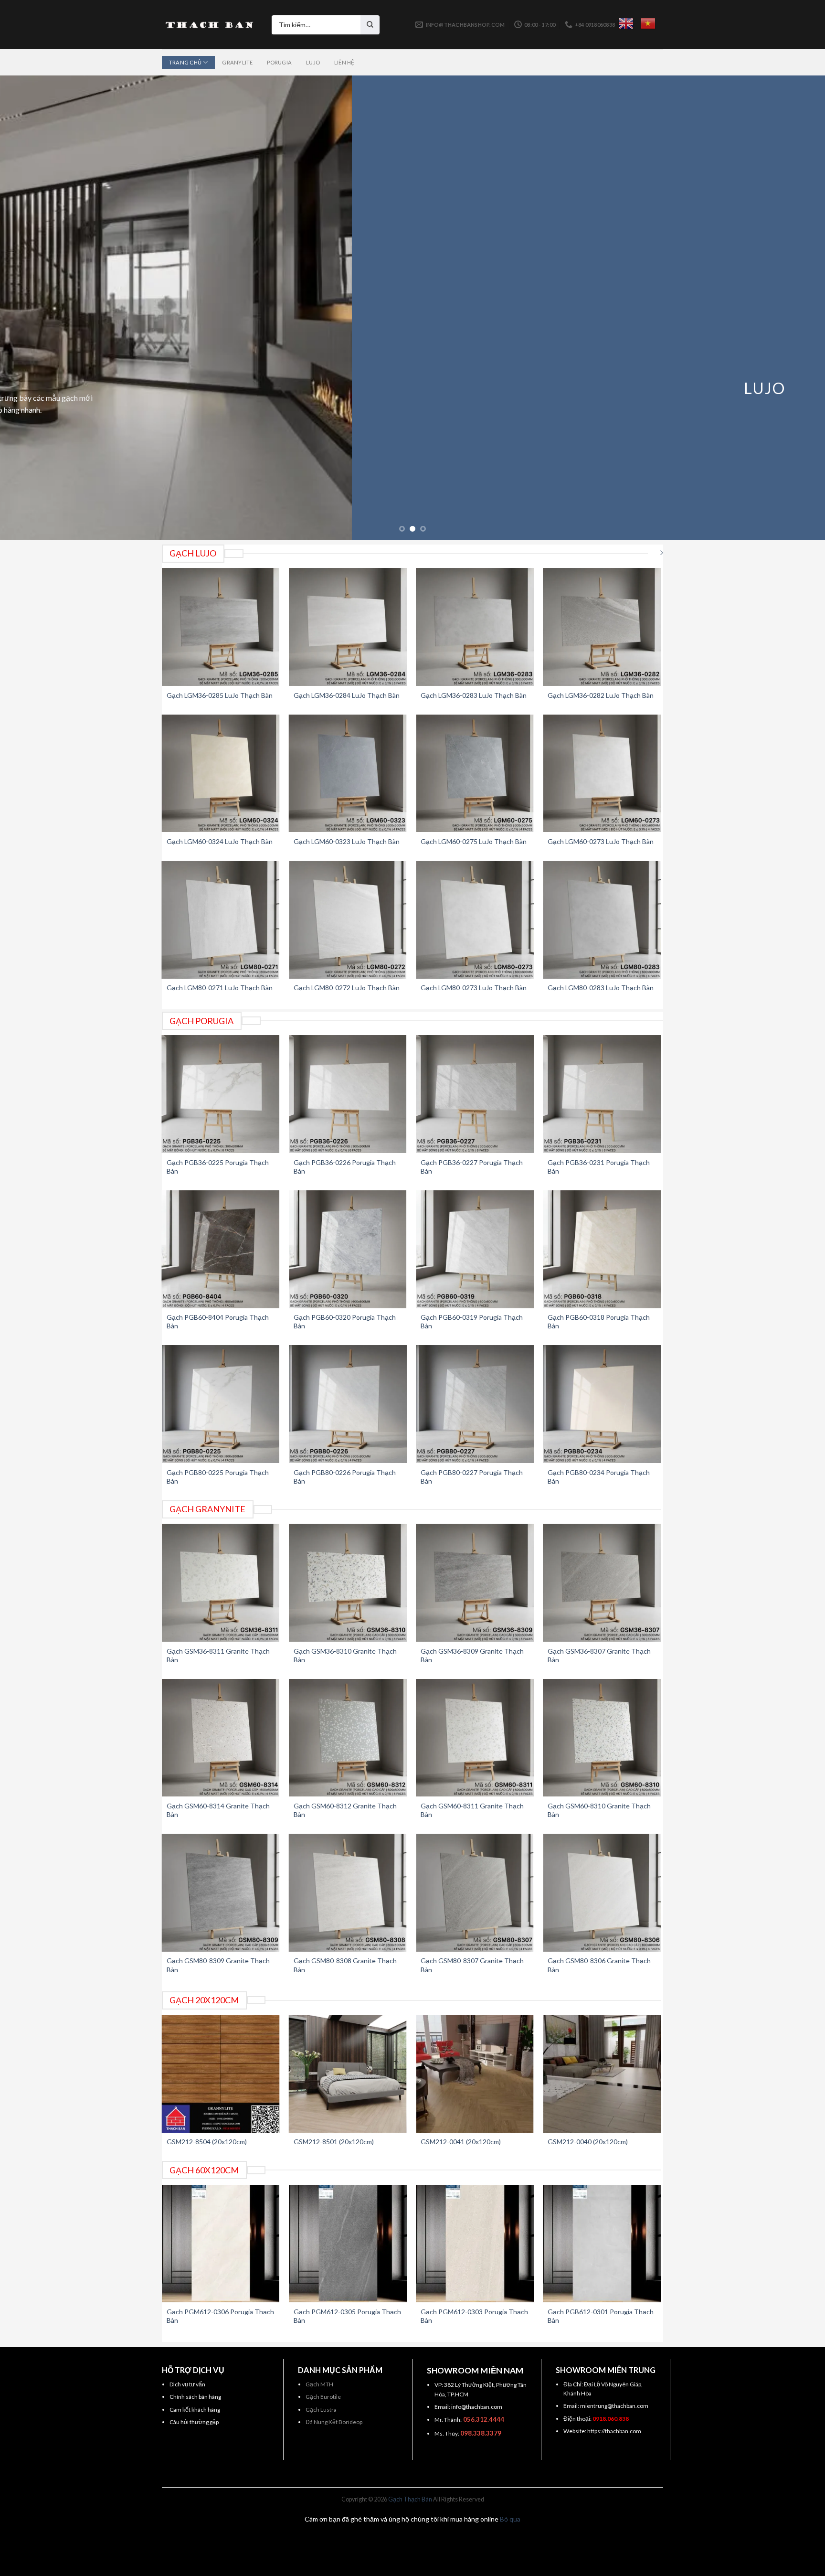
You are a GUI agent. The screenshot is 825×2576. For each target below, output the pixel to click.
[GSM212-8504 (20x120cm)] (221, 2074)
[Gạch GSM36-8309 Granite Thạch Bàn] (475, 1583)
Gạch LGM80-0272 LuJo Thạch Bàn (347, 988)
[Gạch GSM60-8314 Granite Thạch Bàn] (221, 1738)
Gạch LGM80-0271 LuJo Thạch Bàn (220, 988)
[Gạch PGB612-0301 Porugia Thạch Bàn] (602, 2244)
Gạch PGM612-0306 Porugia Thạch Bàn (220, 2316)
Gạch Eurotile (323, 2397)
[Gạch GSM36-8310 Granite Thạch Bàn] (348, 1583)
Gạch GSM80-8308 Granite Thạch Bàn (345, 1965)
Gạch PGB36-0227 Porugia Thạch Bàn (472, 1167)
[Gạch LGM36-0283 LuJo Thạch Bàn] (475, 627)
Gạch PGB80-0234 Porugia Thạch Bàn (599, 1477)
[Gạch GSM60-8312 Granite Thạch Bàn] (348, 1738)
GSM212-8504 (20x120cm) (207, 2142)
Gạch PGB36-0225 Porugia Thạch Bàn (218, 1167)
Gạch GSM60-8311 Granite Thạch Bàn (472, 1810)
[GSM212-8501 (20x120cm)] (348, 2074)
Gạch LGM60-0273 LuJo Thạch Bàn (601, 841)
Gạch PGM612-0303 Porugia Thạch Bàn (474, 2316)
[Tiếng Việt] (648, 23)
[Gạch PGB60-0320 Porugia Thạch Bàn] (348, 1249)
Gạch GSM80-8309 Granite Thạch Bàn (218, 1965)
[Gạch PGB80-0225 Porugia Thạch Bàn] (221, 1404)
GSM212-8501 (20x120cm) (334, 2142)
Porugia (279, 62)
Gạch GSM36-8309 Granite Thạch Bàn (472, 1655)
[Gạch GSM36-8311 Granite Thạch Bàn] (221, 1583)
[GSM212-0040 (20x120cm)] (602, 2074)
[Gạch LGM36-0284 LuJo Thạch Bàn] (348, 627)
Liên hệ (344, 62)
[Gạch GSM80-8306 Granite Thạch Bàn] (602, 1893)
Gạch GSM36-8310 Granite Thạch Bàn (345, 1655)
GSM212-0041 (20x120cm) (461, 2142)
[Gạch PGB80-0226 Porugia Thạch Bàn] (348, 1404)
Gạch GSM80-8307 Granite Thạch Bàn (472, 1965)
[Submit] (370, 25)
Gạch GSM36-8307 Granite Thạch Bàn (599, 1655)
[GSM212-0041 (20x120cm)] (475, 2074)
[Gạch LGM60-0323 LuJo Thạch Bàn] (348, 774)
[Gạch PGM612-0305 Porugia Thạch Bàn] (348, 2244)
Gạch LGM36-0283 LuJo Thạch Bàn (474, 695)
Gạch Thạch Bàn (410, 2499)
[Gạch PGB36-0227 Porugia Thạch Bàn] (475, 1094)
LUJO (412, 388)
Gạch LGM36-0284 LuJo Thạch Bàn (347, 695)
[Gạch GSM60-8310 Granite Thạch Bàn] (602, 1738)
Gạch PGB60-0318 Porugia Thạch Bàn (599, 1321)
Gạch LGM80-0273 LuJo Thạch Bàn (474, 988)
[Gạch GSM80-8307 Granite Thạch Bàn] (475, 1893)
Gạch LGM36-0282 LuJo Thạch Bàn (601, 695)
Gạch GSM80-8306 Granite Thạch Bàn (599, 1965)
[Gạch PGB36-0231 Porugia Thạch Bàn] (602, 1094)
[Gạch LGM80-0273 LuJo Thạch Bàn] (475, 920)
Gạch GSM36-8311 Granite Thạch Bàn (218, 1655)
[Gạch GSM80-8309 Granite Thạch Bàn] (221, 1893)
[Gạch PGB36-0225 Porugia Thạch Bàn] (221, 1094)
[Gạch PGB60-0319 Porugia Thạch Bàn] (475, 1249)
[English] (626, 23)
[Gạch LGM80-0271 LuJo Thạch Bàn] (221, 920)
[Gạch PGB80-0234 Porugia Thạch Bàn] (602, 1404)
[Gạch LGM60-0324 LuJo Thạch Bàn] (221, 774)
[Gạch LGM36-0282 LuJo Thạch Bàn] (602, 627)
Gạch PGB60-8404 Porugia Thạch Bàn (218, 1321)
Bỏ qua (510, 2519)
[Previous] (29, 308)
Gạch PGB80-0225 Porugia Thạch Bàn (218, 1477)
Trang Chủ (185, 62)
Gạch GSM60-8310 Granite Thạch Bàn (599, 1810)
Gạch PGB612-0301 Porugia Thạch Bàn (601, 2316)
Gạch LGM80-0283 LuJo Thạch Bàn (601, 988)
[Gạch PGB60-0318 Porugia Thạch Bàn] (602, 1249)
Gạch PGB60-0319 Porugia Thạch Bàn (472, 1321)
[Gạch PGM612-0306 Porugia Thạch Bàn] (221, 2244)
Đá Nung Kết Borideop (334, 2422)
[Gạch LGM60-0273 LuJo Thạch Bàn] (602, 774)
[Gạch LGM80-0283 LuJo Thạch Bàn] (602, 920)
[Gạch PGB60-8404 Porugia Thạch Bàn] (221, 1249)
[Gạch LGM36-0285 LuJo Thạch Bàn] (221, 627)
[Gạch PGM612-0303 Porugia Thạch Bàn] (475, 2244)
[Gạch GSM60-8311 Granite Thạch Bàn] (475, 1738)
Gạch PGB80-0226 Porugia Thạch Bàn (345, 1477)
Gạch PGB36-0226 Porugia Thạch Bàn (345, 1167)
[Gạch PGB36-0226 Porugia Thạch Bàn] (348, 1094)
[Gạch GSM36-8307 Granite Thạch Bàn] (602, 1583)
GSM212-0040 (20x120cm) (588, 2142)
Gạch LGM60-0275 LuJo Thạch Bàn (474, 841)
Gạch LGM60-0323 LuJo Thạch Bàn (347, 841)
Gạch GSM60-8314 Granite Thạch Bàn (218, 1810)
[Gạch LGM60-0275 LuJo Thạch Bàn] (475, 774)
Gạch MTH (319, 2384)
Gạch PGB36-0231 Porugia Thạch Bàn (599, 1167)
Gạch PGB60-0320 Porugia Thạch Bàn (345, 1321)
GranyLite (237, 62)
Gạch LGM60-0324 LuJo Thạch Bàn (220, 841)
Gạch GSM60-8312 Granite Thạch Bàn (345, 1810)
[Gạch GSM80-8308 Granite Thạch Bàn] (348, 1893)
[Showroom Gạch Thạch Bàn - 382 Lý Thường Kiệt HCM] (210, 25)
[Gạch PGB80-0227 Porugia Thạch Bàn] (475, 1404)
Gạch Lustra (321, 2410)
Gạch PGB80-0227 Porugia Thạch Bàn (472, 1477)
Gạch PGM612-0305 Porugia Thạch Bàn (347, 2316)
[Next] (796, 308)
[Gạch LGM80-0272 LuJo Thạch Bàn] (348, 920)
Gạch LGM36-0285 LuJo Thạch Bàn (220, 695)
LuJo (313, 62)
